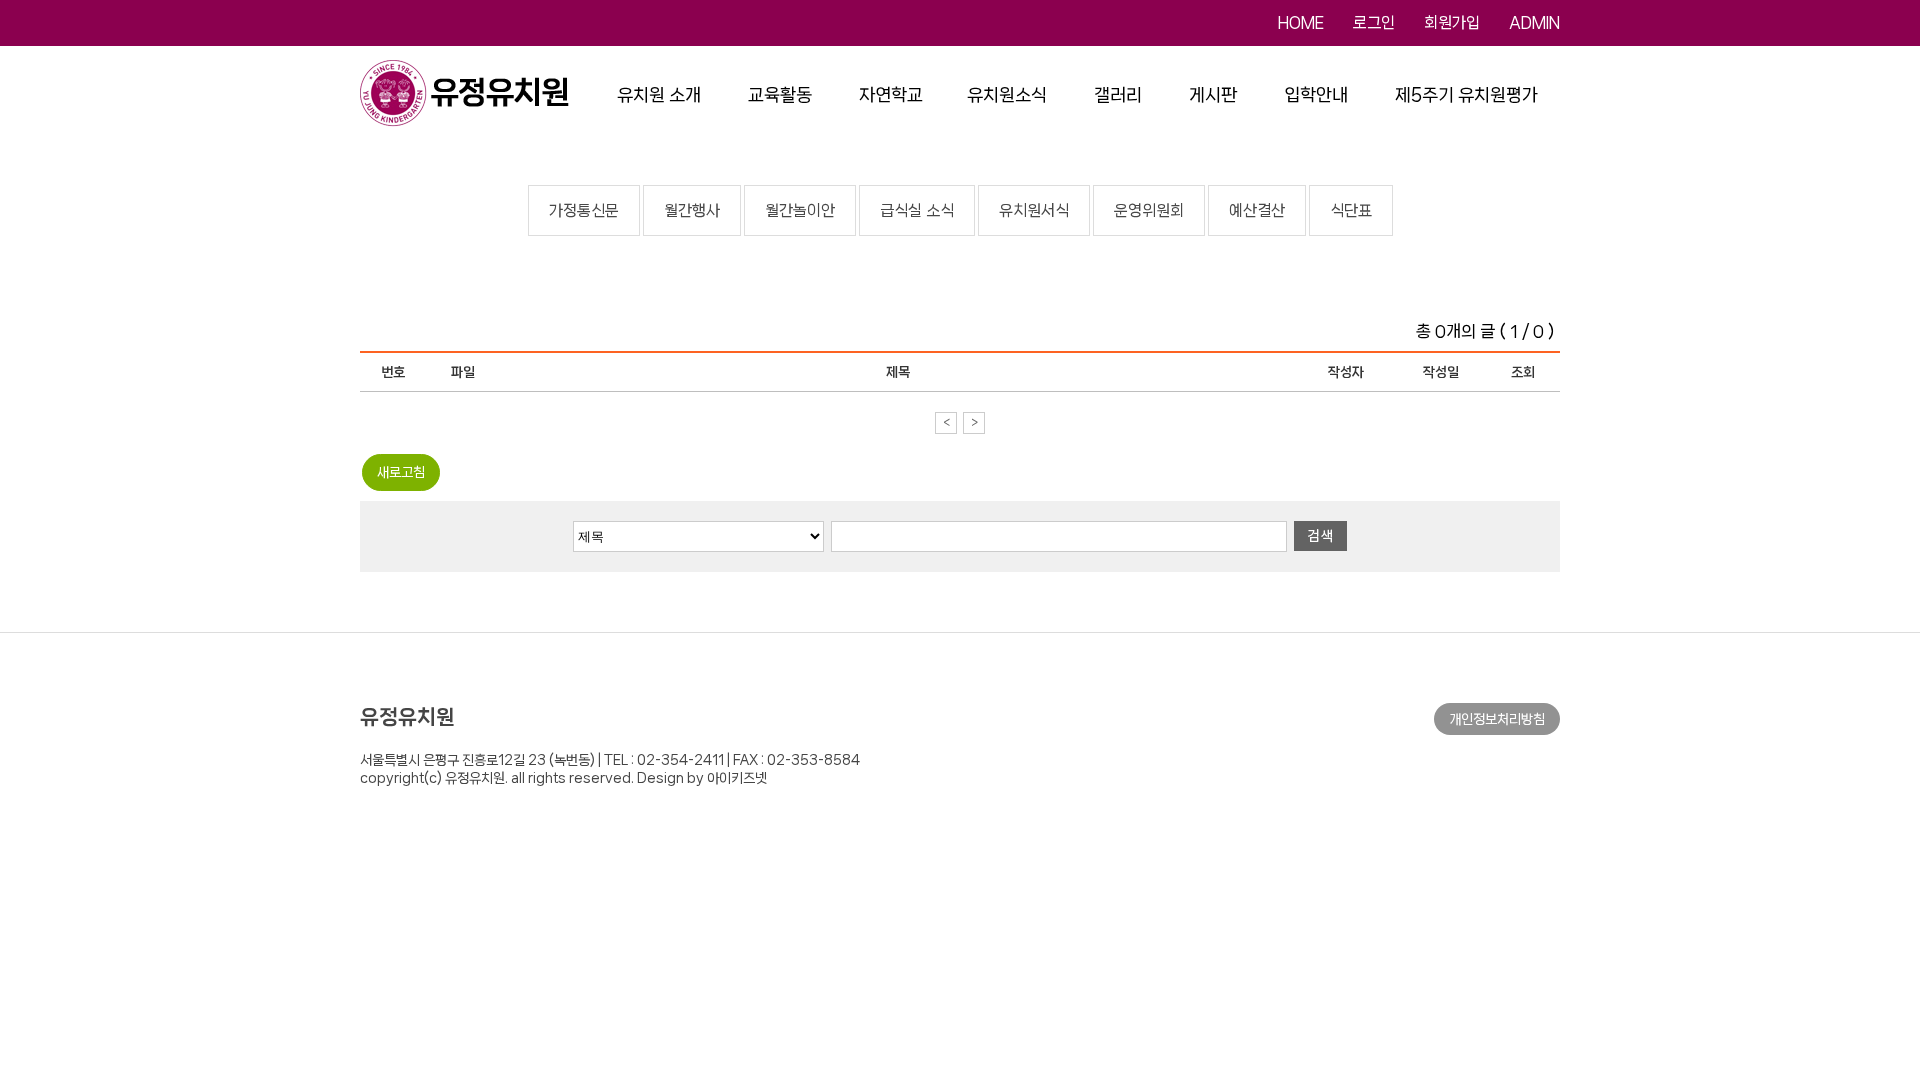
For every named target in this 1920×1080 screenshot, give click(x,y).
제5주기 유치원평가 (1466, 95)
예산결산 (1257, 210)
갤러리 (1118, 95)
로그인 (1374, 22)
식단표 (1351, 210)
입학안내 (1316, 95)
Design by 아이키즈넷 (702, 778)
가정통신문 (584, 210)
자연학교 (891, 95)
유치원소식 (1007, 95)
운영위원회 (1149, 210)
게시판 (1213, 95)
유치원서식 (1034, 210)
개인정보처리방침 (1497, 719)
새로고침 (401, 472)
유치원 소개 (659, 95)
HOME (1301, 22)
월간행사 (692, 210)
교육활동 (780, 95)
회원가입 (1452, 22)
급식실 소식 (917, 210)
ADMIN (1534, 22)
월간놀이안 (800, 210)
